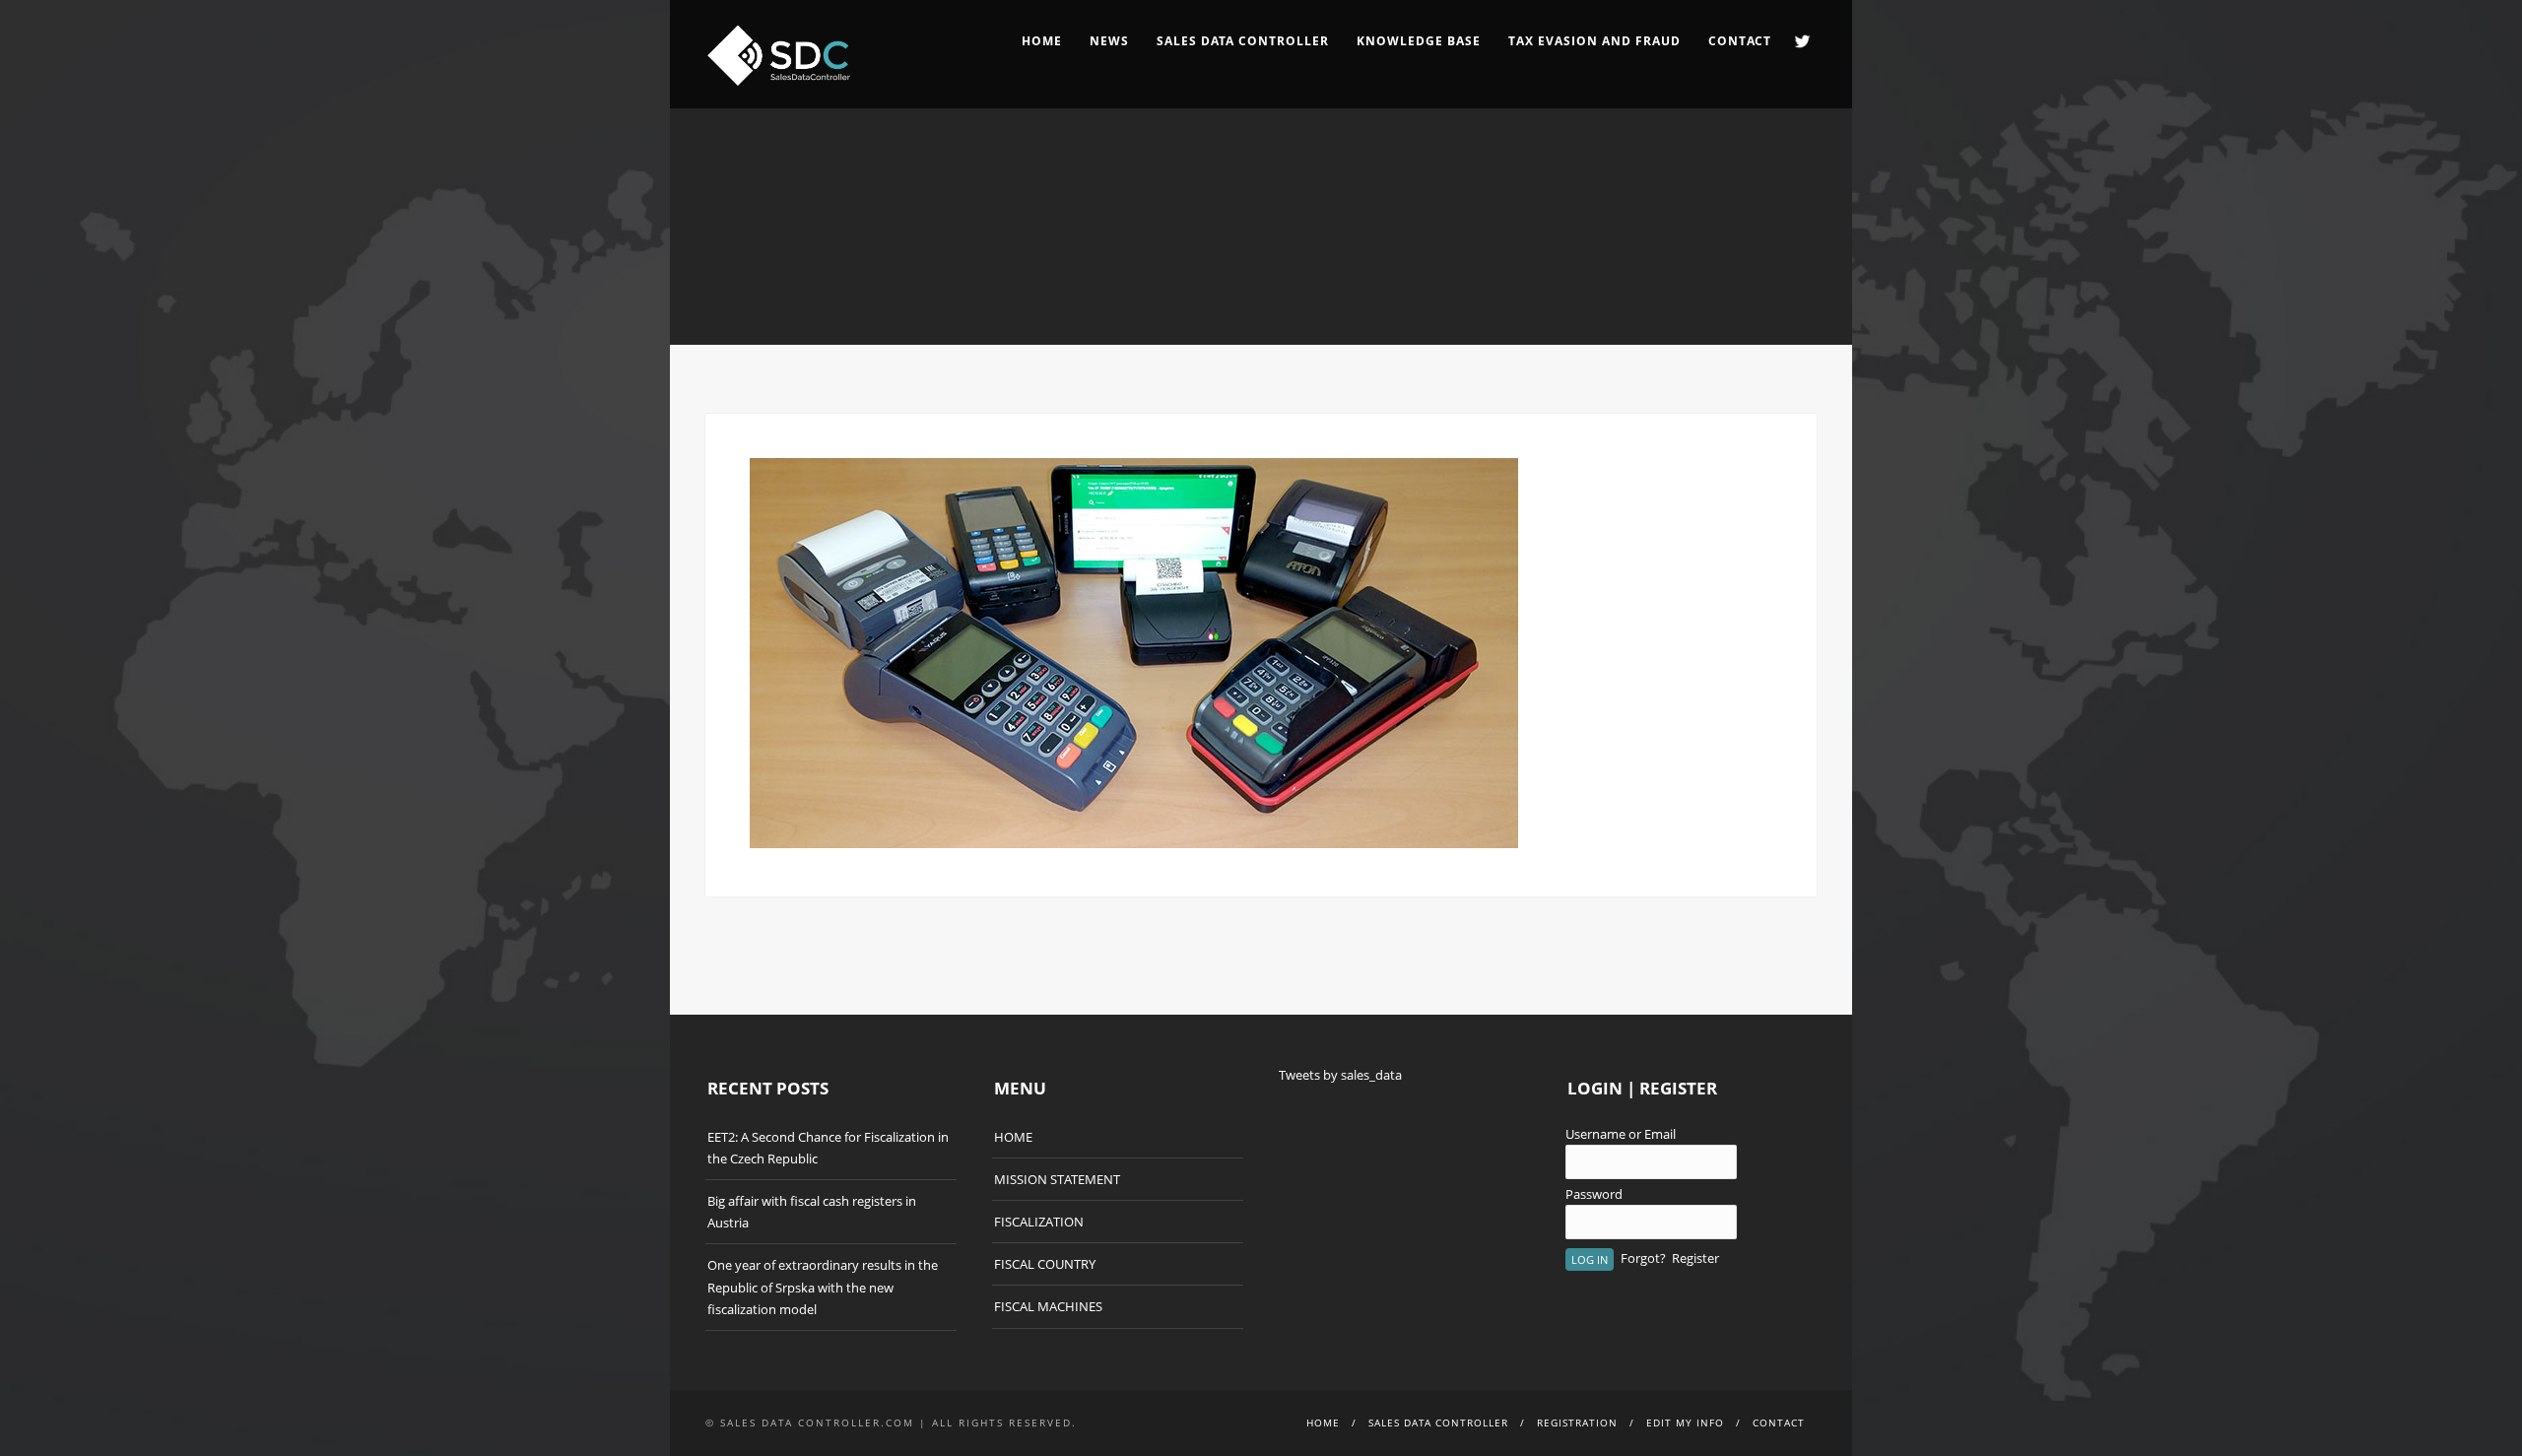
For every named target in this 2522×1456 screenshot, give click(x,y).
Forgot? (1643, 1258)
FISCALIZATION (1039, 1222)
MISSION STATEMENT (1057, 1179)
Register (1695, 1258)
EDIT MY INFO (1685, 1423)
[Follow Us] (1802, 41)
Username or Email (1621, 1134)
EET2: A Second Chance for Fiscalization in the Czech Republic (828, 1148)
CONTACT (1740, 41)
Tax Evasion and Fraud (1594, 41)
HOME (1042, 41)
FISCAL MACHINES (1048, 1306)
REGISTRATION (1577, 1423)
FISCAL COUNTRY (1045, 1264)
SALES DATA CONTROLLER (1243, 41)
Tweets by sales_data (1340, 1075)
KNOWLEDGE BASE (1419, 41)
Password (1594, 1194)
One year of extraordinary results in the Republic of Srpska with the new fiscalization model (823, 1287)
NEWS (1109, 41)
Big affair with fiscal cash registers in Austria (812, 1212)
